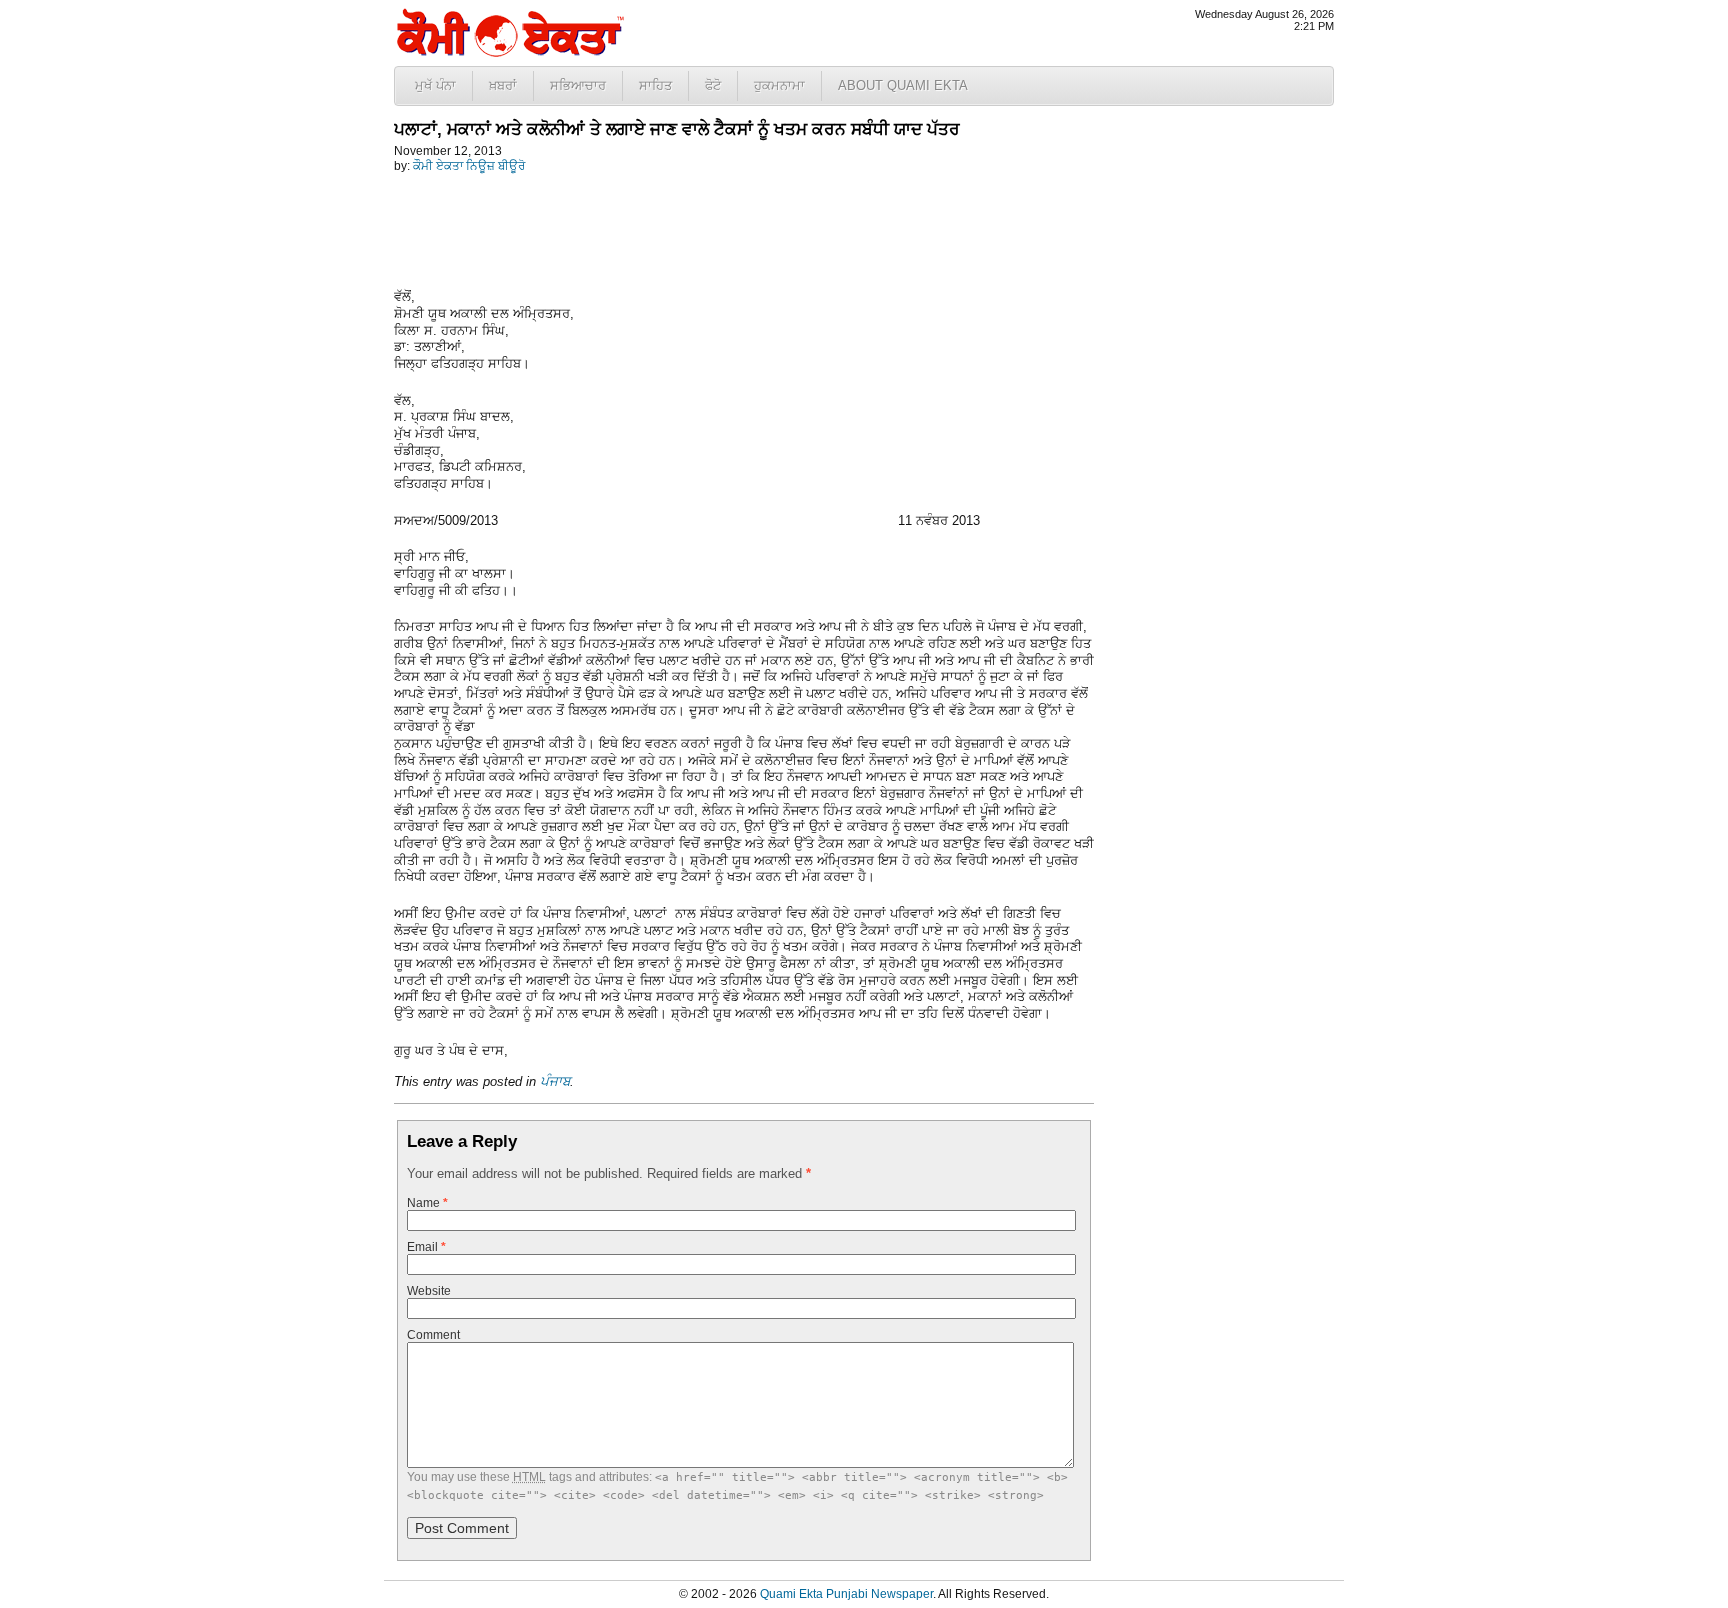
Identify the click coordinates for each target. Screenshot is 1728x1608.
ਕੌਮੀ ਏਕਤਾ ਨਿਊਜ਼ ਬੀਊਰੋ (469, 166)
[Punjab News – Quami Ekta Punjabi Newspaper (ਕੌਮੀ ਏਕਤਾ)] (509, 52)
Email (426, 1247)
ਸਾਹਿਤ (655, 85)
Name (427, 1203)
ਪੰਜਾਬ (555, 1081)
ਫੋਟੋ (713, 85)
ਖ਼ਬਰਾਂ (503, 85)
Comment (433, 1335)
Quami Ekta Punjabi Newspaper (846, 1594)
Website (429, 1291)
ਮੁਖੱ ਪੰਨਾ (435, 85)
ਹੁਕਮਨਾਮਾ (779, 85)
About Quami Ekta (903, 85)
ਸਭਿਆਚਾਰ (578, 85)
